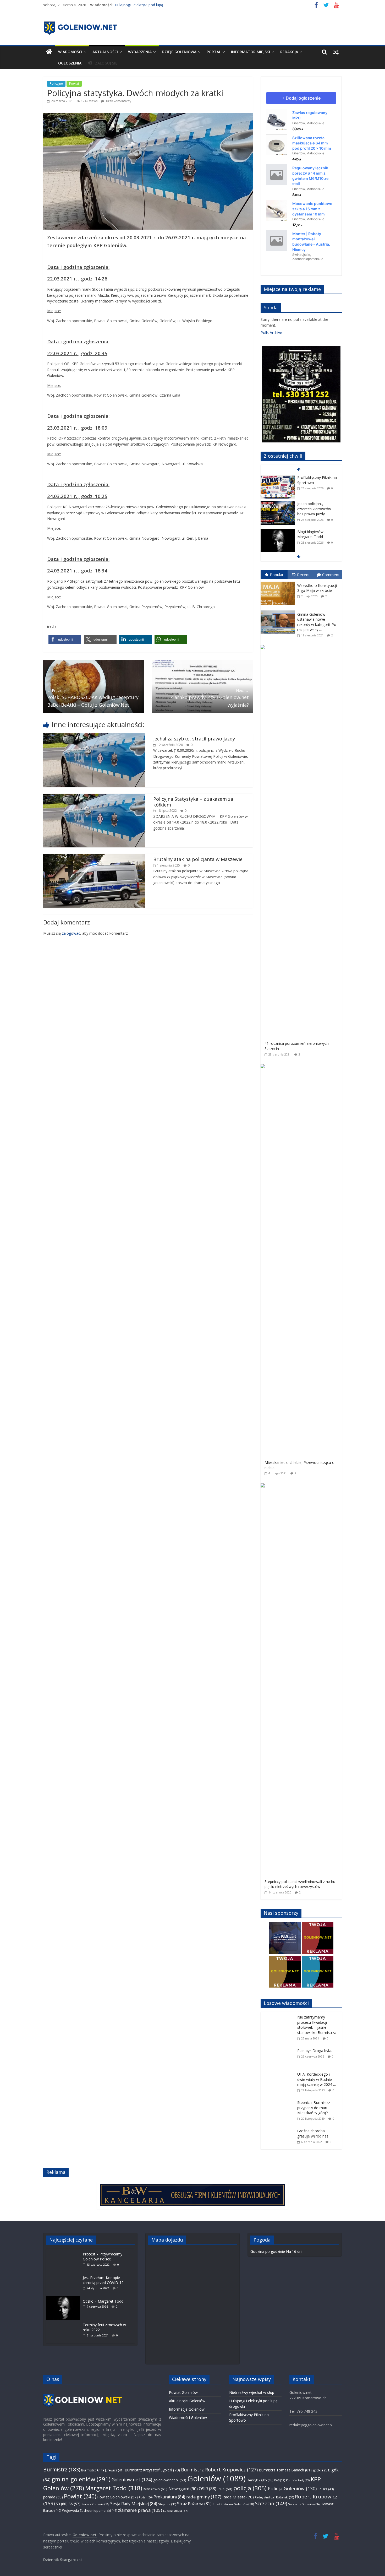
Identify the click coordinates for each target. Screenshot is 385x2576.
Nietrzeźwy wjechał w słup (252, 2392)
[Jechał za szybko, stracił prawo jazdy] (94, 736)
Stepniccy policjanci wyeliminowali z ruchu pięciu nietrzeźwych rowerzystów (300, 1884)
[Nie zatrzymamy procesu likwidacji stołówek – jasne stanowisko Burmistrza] (279, 2015)
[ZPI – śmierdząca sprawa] (278, 532)
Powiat (74, 83)
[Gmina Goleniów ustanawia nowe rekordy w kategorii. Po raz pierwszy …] (279, 611)
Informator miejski (251, 52)
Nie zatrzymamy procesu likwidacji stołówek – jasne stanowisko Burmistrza (317, 2025)
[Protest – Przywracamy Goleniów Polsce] (64, 2251)
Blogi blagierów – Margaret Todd (312, 508)
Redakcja (289, 52)
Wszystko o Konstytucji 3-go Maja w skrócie (317, 588)
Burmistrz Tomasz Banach (285, 2470)
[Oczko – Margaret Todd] (64, 2299)
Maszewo (155, 2489)
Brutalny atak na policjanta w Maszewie (198, 859)
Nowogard (183, 2489)
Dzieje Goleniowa (179, 52)
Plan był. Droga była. (315, 2051)
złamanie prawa (140, 2510)
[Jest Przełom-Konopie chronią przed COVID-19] (64, 2275)
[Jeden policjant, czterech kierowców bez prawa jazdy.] (278, 478)
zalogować (71, 933)
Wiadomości (70, 52)
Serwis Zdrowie (95, 2504)
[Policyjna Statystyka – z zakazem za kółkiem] (94, 796)
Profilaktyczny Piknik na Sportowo (143, 5)
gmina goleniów (81, 2479)
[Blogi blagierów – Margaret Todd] (278, 506)
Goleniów (216, 2478)
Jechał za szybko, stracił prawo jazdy (194, 739)
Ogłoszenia (70, 63)
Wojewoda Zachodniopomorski (90, 2511)
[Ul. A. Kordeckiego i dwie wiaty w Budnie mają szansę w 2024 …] (279, 2072)
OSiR (208, 2489)
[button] (65, 639)
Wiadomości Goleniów (188, 2418)
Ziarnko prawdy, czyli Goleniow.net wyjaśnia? (210, 698)
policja (250, 2488)
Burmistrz (62, 2469)
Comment (331, 575)
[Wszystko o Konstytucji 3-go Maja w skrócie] (279, 582)
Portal (214, 52)
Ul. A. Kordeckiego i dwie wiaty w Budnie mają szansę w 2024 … (317, 2079)
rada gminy (204, 2497)
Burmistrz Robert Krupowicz (219, 2470)
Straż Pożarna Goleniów (233, 2504)
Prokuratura (169, 2497)
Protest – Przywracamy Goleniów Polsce (103, 2257)
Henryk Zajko (260, 2480)
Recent (303, 575)
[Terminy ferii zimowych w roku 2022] (64, 2322)
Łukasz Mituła (176, 2511)
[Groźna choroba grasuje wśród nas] (279, 2128)
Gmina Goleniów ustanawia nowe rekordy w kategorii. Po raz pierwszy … (317, 622)
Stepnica (167, 2504)
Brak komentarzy (118, 101)
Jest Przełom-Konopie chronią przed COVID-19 (103, 2280)
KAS (280, 2480)
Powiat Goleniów (183, 2392)
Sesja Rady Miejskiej (134, 2504)
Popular (277, 575)
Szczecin (271, 2503)
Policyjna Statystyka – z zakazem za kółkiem (193, 802)
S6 (75, 2504)
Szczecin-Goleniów (304, 2504)
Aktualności (105, 52)
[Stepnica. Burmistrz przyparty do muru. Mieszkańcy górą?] (279, 2100)
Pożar (146, 2497)
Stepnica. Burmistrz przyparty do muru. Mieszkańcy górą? (314, 2108)
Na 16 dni (294, 2251)
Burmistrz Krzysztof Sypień (152, 2470)
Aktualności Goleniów (187, 2401)
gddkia (321, 2470)
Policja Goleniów (292, 2488)
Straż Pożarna (194, 2504)
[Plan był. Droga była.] (279, 2048)
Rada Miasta (238, 2497)
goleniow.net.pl (170, 2480)
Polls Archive (271, 332)
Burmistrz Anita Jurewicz (102, 2470)
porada (53, 2497)
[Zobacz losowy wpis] (336, 52)
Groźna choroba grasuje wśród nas (313, 2133)
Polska (326, 2489)
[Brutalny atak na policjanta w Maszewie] (94, 857)
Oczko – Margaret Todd (103, 2301)
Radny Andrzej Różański (274, 2497)
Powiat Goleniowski (118, 2497)
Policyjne (56, 83)
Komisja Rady (298, 2480)
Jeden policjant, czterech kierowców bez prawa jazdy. (314, 483)
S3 (62, 2504)
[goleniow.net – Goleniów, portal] (49, 52)
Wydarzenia (140, 52)
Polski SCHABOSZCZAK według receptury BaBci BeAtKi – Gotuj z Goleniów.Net (93, 698)
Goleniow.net (132, 2480)
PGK (225, 2489)
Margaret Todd (114, 2488)
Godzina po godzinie (268, 2251)
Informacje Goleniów (187, 2409)
